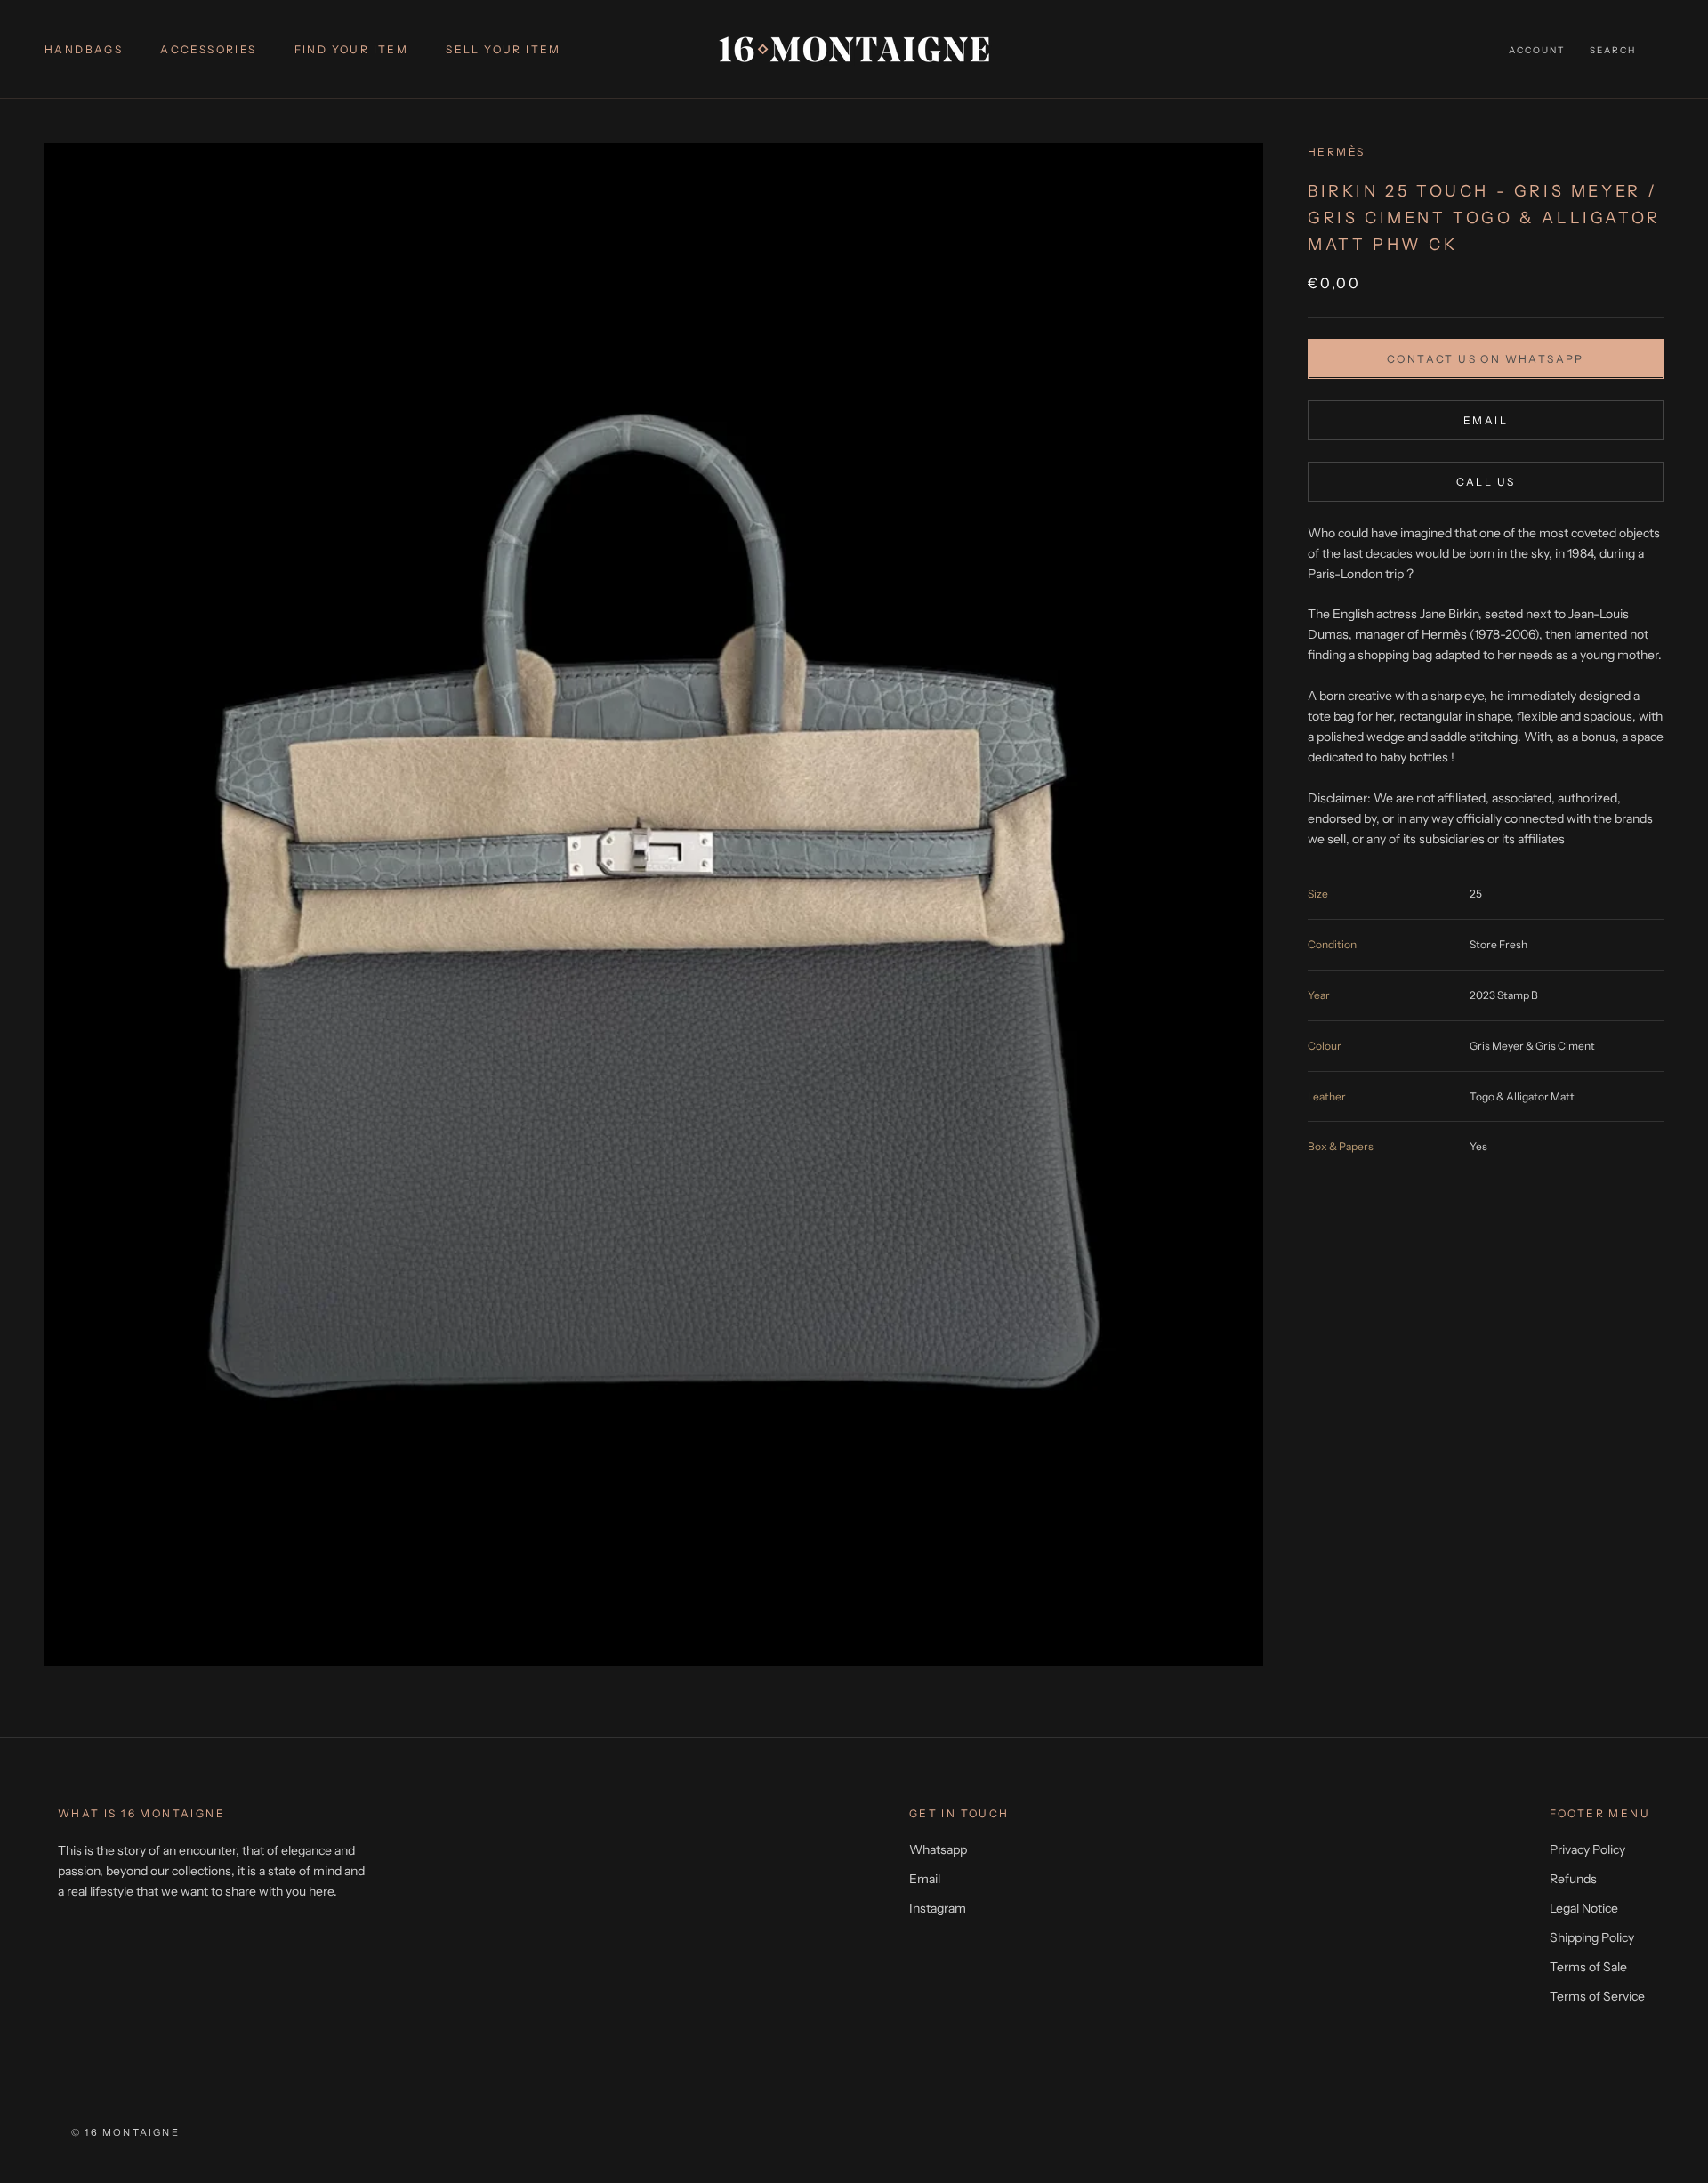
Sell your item (504, 49)
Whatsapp (938, 1849)
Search (1613, 50)
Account (1537, 50)
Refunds (1573, 1879)
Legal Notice (1584, 1908)
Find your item (352, 49)
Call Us (1486, 481)
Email (1486, 419)
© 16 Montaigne (125, 2132)
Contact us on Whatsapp (1486, 358)
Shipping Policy (1592, 1937)
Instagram (938, 1908)
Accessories (208, 49)
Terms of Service (1597, 1996)
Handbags (84, 49)
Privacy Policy (1587, 1849)
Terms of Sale (1588, 1967)
